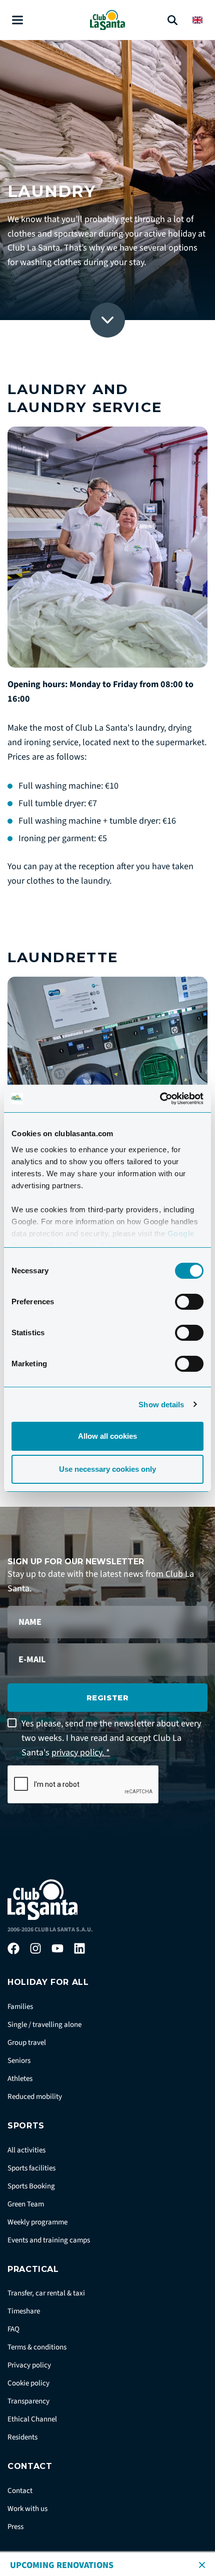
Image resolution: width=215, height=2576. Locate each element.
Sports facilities (31, 2168)
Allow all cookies (107, 1436)
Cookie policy (28, 2383)
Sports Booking (31, 2186)
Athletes (20, 2079)
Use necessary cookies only (107, 1469)
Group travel (27, 2043)
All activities (26, 2150)
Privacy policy (29, 2365)
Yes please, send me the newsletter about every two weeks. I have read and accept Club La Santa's (111, 1738)
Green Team (26, 2204)
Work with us (27, 2509)
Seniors (19, 2061)
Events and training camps (49, 2240)
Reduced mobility (35, 2097)
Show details (161, 1405)
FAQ (13, 2329)
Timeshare (24, 2311)
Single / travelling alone (44, 2025)
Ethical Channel (32, 2419)
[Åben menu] (17, 20)
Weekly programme (37, 2222)
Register (108, 1698)
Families (20, 2007)
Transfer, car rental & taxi (46, 2293)
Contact (20, 2491)
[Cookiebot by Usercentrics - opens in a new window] (160, 1099)
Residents (22, 2437)
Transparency (28, 2401)
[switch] (189, 1302)
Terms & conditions (37, 2347)
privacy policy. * (81, 1753)
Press (15, 2527)
